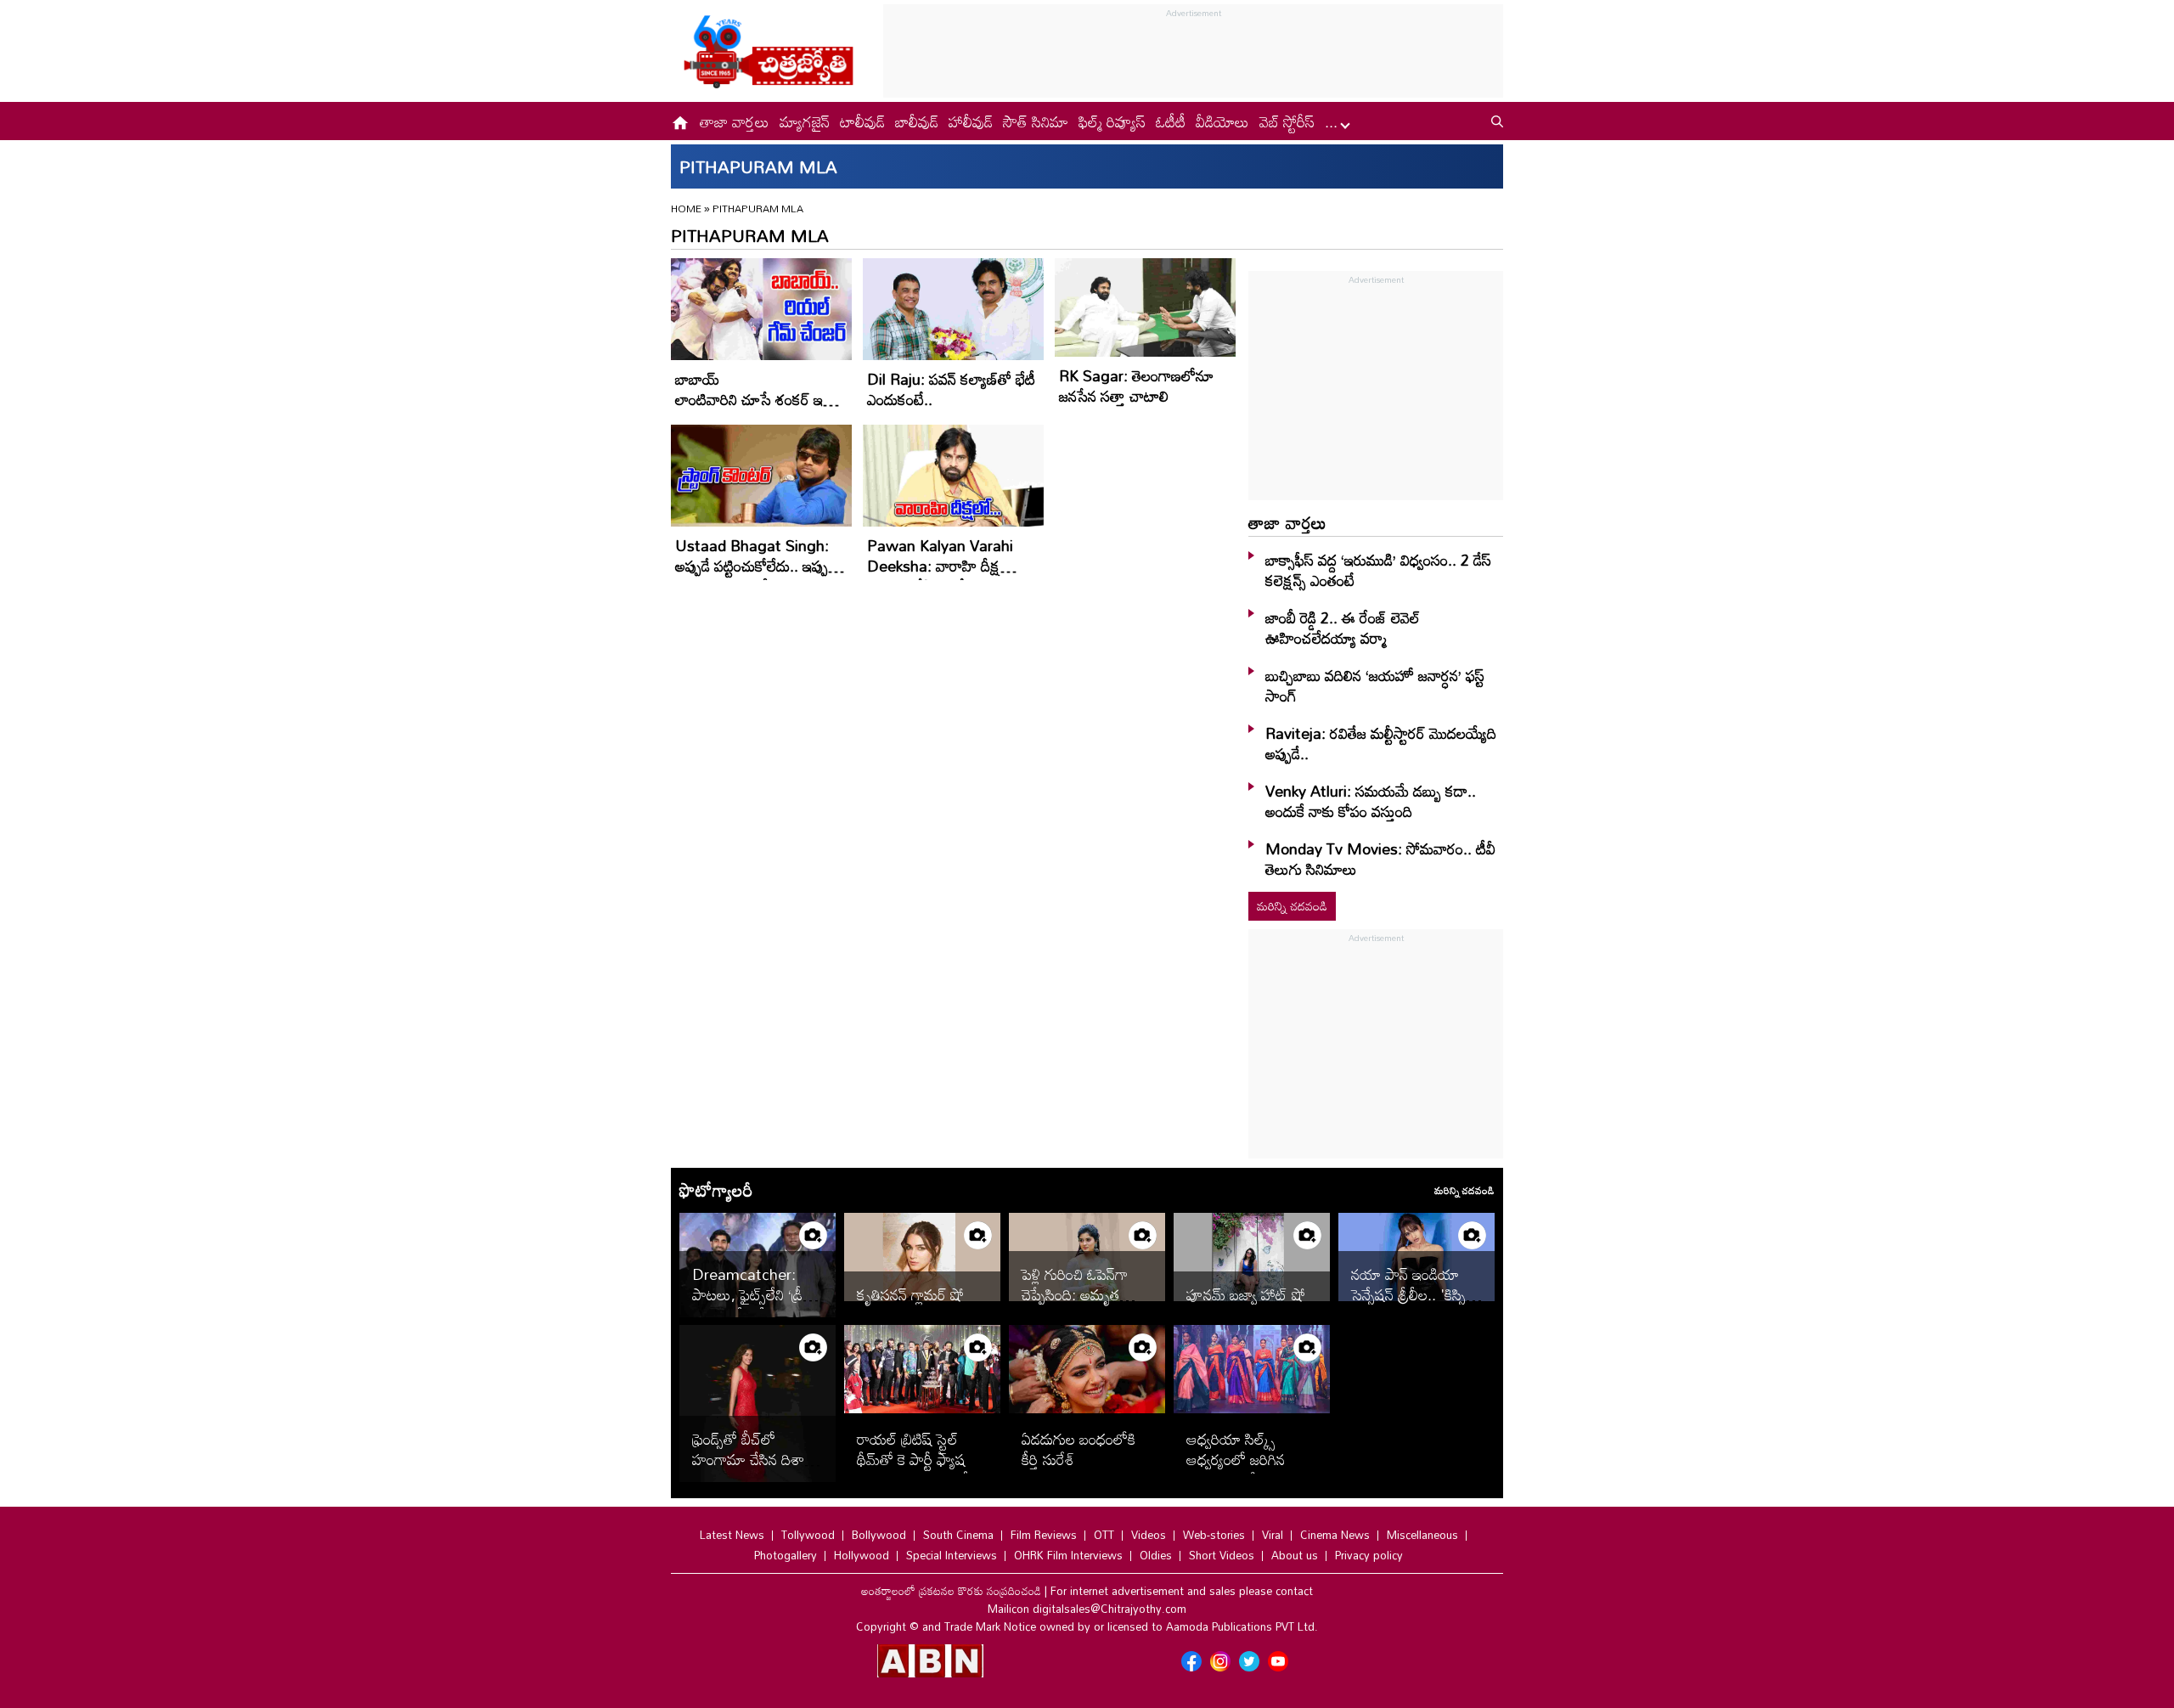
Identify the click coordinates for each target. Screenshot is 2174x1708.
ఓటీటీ (1171, 121)
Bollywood (879, 1535)
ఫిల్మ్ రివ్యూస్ (1112, 121)
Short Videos (1222, 1555)
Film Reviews (1044, 1535)
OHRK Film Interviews (1068, 1555)
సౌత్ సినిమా (1036, 121)
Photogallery (786, 1555)
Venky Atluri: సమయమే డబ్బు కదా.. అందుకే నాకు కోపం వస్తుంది (1371, 801)
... (1333, 121)
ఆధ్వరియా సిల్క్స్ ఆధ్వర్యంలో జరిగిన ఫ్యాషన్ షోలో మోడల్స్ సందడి (1245, 1469)
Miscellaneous (1422, 1535)
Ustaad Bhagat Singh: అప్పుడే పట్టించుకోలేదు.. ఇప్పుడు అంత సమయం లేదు (758, 566)
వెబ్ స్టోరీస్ (1287, 121)
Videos (1149, 1535)
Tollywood (808, 1535)
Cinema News (1335, 1535)
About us (1295, 1555)
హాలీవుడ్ (971, 121)
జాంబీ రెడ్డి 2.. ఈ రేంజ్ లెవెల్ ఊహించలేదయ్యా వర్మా (1343, 628)
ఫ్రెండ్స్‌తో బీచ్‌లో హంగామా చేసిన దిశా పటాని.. (748, 1459)
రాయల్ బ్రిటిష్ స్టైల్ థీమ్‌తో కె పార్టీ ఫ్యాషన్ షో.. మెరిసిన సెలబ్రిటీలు (920, 1459)
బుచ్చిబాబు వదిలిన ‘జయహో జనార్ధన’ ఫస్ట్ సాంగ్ (1375, 685)
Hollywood (862, 1555)
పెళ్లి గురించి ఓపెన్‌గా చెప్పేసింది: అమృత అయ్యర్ (1075, 1294)
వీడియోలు (1222, 121)
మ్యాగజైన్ (805, 121)
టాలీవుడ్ (862, 121)
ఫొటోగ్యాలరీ (716, 1190)
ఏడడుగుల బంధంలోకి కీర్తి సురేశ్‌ (1079, 1449)
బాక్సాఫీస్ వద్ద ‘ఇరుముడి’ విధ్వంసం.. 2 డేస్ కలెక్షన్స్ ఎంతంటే (1378, 570)
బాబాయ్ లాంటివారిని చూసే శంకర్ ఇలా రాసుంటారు (756, 399)
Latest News (732, 1535)
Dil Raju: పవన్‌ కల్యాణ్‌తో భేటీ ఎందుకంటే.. (951, 389)
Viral (1273, 1535)
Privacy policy (1369, 1555)
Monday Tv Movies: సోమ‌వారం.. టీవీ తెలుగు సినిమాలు (1380, 859)
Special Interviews (952, 1555)
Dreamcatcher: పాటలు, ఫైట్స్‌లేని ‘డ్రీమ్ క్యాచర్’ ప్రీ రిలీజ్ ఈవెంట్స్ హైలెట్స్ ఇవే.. (754, 1305)
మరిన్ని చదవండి (1292, 906)
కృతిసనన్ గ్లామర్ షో (912, 1294)
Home (686, 208)
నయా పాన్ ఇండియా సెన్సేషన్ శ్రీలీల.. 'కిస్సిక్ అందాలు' (1412, 1294)
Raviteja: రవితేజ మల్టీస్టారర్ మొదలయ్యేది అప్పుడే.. (1381, 743)
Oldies (1156, 1555)
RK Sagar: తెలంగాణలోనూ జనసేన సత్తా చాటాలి (1136, 386)
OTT (1104, 1535)
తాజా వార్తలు (735, 121)
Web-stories (1214, 1535)
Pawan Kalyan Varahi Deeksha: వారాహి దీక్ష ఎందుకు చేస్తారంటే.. (940, 566)
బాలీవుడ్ (917, 121)
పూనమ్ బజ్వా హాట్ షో (1246, 1294)
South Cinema (958, 1535)
